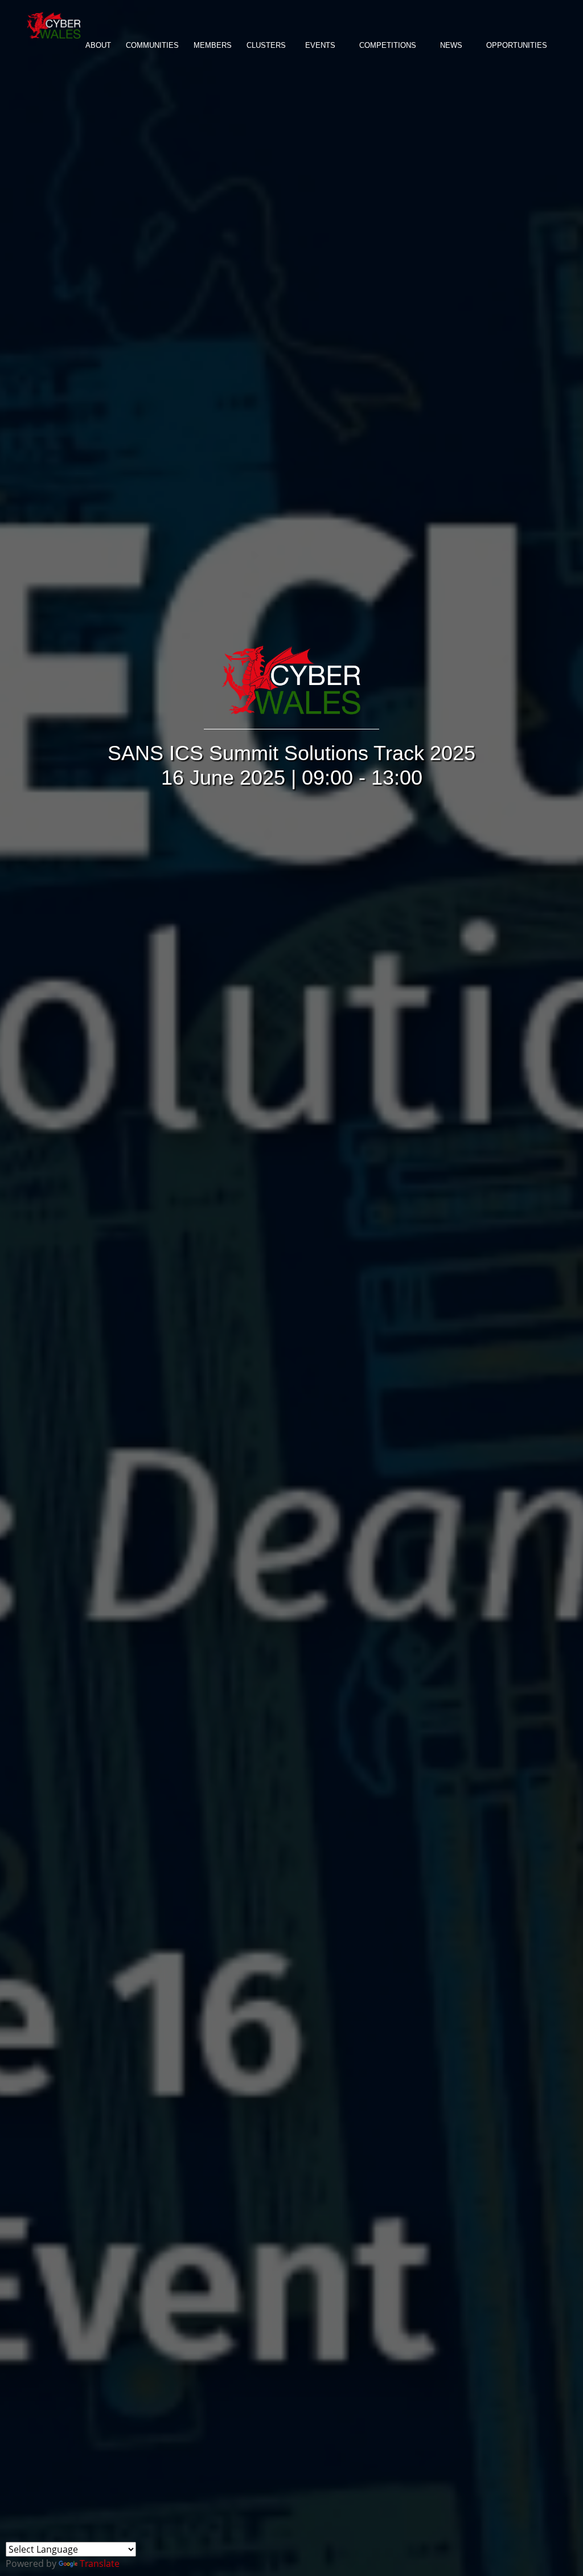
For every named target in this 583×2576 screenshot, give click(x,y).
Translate (100, 2563)
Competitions (388, 45)
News (451, 45)
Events (320, 45)
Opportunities (517, 45)
